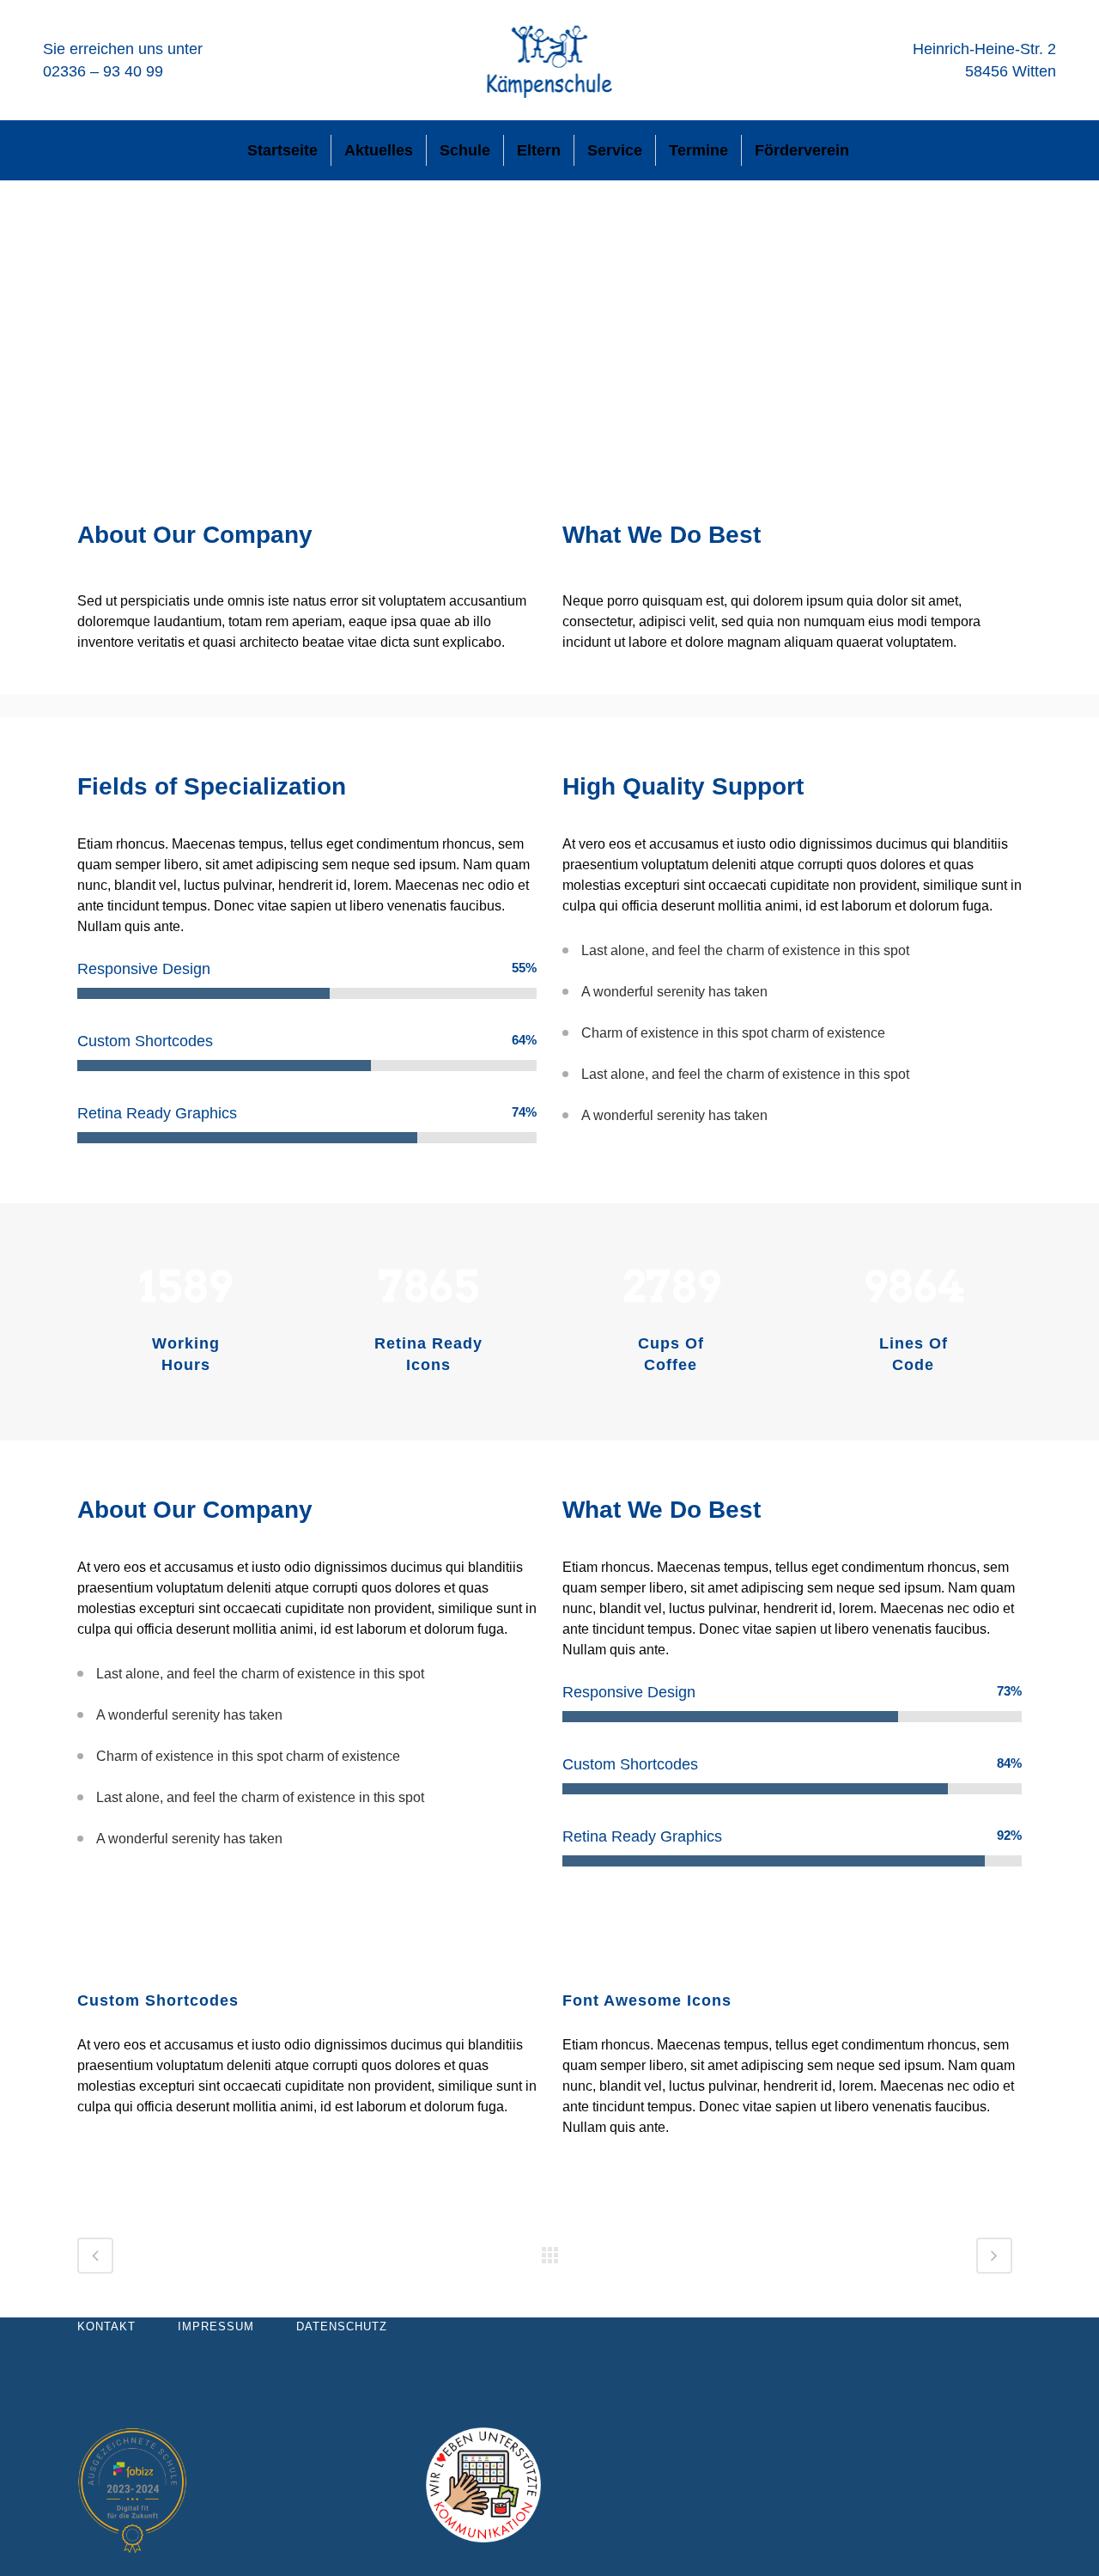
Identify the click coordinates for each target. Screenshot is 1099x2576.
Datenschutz (342, 2326)
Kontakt (106, 2326)
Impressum (216, 2326)
